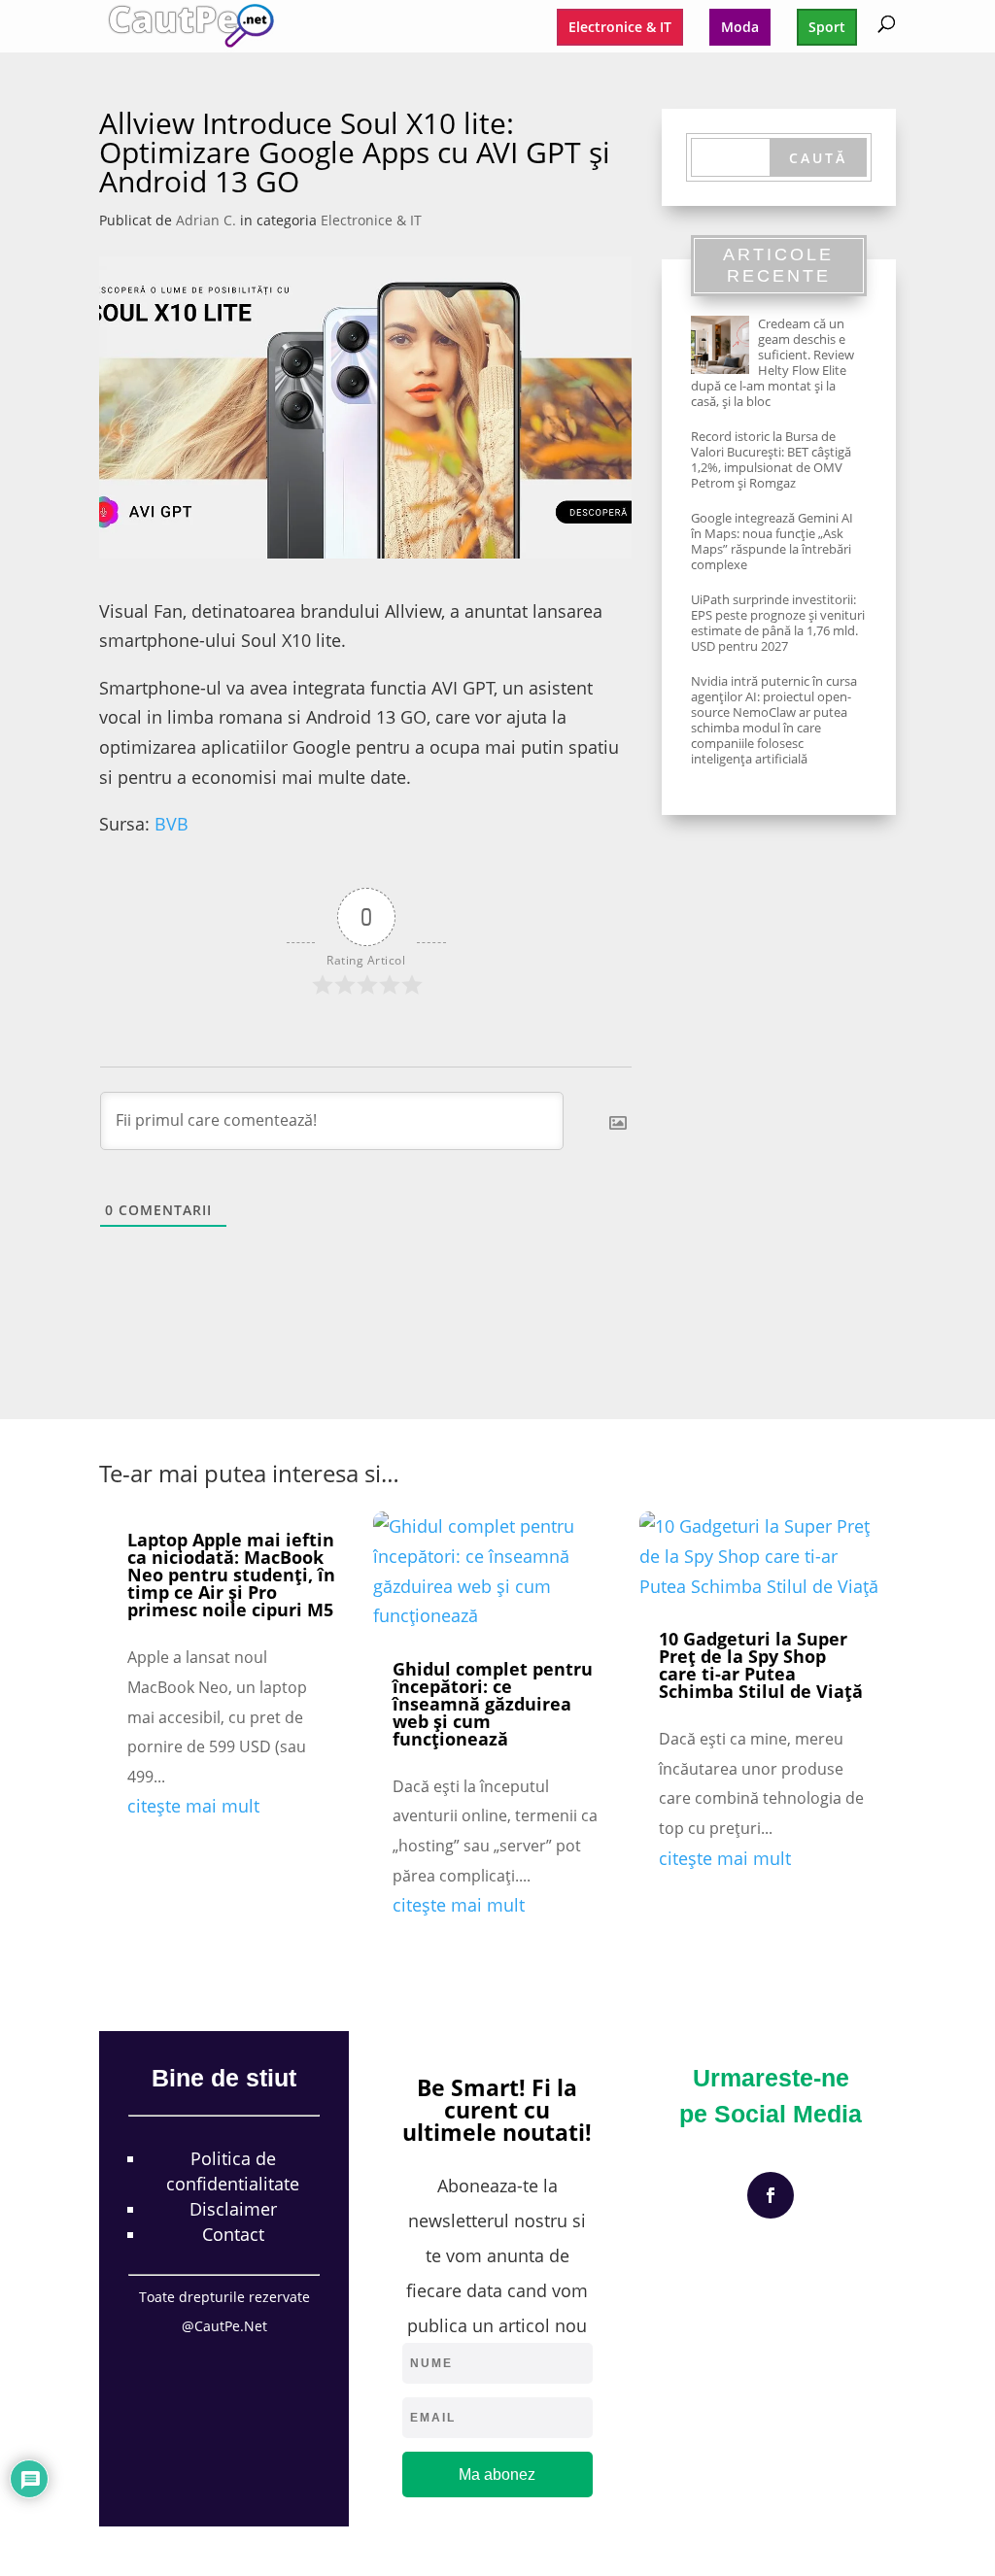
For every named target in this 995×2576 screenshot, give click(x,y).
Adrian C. (206, 220)
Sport (827, 27)
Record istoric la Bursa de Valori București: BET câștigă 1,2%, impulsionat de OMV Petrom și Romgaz (771, 459)
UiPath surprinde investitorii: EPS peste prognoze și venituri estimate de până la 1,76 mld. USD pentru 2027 (778, 623)
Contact (233, 2234)
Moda (740, 27)
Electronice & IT (620, 27)
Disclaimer (233, 2209)
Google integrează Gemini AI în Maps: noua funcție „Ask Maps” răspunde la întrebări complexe (772, 541)
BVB (172, 824)
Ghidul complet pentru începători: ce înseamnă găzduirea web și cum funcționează (493, 1704)
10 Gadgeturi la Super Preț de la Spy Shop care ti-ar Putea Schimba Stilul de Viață (761, 1665)
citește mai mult (193, 1806)
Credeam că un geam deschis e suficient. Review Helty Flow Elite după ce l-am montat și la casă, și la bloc (772, 362)
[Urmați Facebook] (771, 2195)
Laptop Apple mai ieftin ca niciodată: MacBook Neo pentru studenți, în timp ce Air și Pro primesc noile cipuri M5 (231, 1575)
